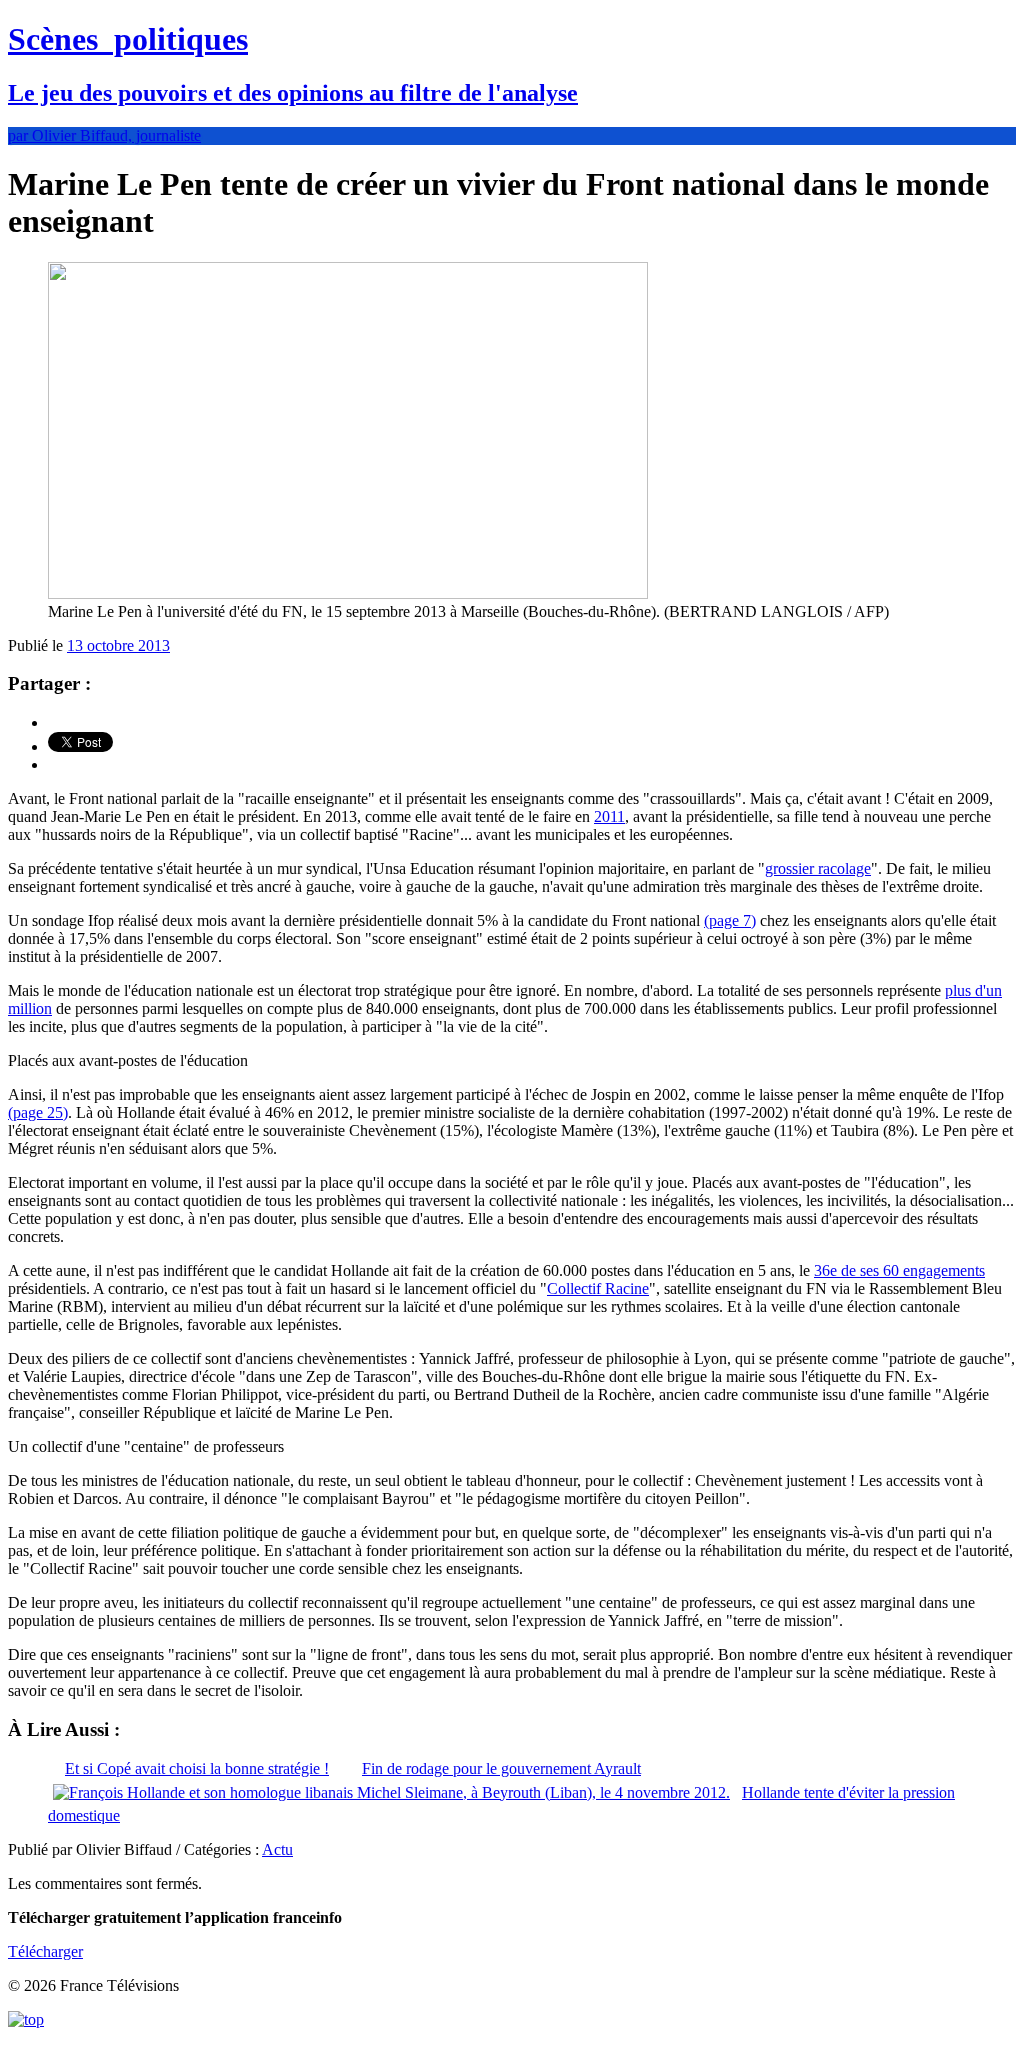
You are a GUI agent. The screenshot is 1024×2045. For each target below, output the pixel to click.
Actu (277, 1849)
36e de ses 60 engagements (899, 1270)
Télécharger (45, 1951)
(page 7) (730, 920)
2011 (609, 816)
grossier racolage (818, 868)
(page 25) (38, 1112)
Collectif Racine (598, 1288)
